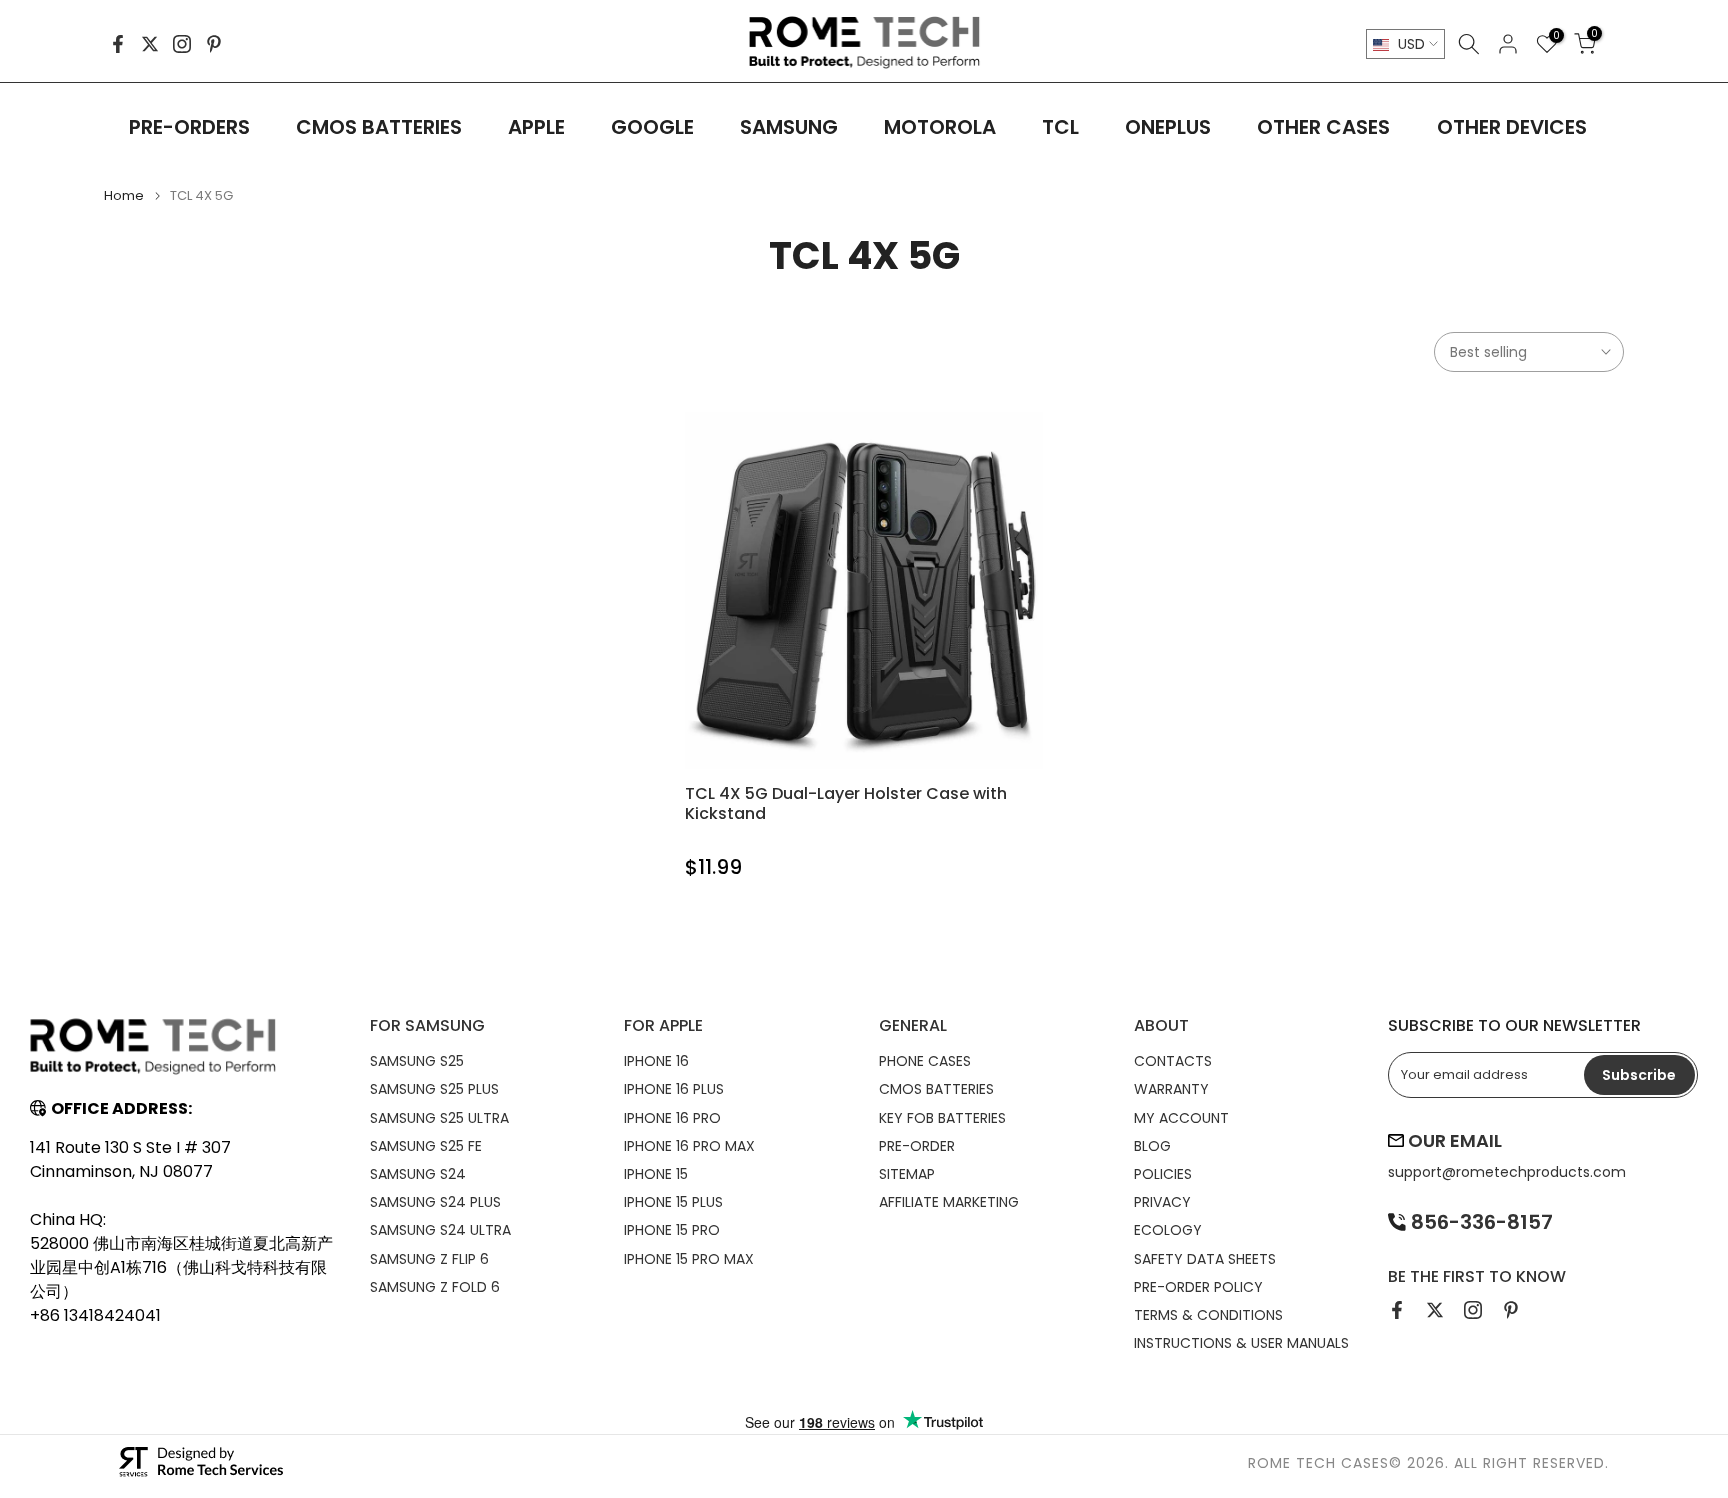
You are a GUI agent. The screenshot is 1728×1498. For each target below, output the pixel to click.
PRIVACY (1162, 1202)
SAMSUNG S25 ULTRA (439, 1118)
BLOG (1152, 1146)
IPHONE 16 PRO (672, 1118)
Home (124, 195)
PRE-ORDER (917, 1146)
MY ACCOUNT (1181, 1118)
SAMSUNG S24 (418, 1174)
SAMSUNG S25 (417, 1061)
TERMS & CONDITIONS (1208, 1315)
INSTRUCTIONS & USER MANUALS (1241, 1343)
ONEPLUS (1168, 127)
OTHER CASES (1323, 127)
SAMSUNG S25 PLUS (434, 1089)
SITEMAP (907, 1174)
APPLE (536, 127)
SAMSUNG (789, 127)
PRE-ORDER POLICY (1198, 1287)
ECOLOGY (1168, 1230)
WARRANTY (1171, 1089)
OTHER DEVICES (1512, 127)
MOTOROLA (940, 127)
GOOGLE (652, 127)
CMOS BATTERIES (379, 127)
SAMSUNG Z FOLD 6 (435, 1287)
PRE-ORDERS (189, 127)
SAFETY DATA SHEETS (1205, 1259)
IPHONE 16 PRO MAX (689, 1146)
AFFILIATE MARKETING (949, 1202)
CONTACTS (1173, 1061)
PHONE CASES (925, 1061)
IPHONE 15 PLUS (673, 1202)
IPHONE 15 (656, 1174)
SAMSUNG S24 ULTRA (440, 1230)
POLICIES (1163, 1174)
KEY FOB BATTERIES (942, 1118)
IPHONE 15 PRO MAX (689, 1259)
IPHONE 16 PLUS (674, 1089)
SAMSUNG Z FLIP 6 (429, 1259)
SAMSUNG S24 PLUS (435, 1202)
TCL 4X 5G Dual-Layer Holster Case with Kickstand (846, 803)
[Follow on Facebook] (118, 44)
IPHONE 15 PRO (672, 1230)
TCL (1060, 127)
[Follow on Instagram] (182, 44)
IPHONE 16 (656, 1061)
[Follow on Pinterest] (214, 44)
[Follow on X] (150, 44)
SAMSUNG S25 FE (426, 1146)
